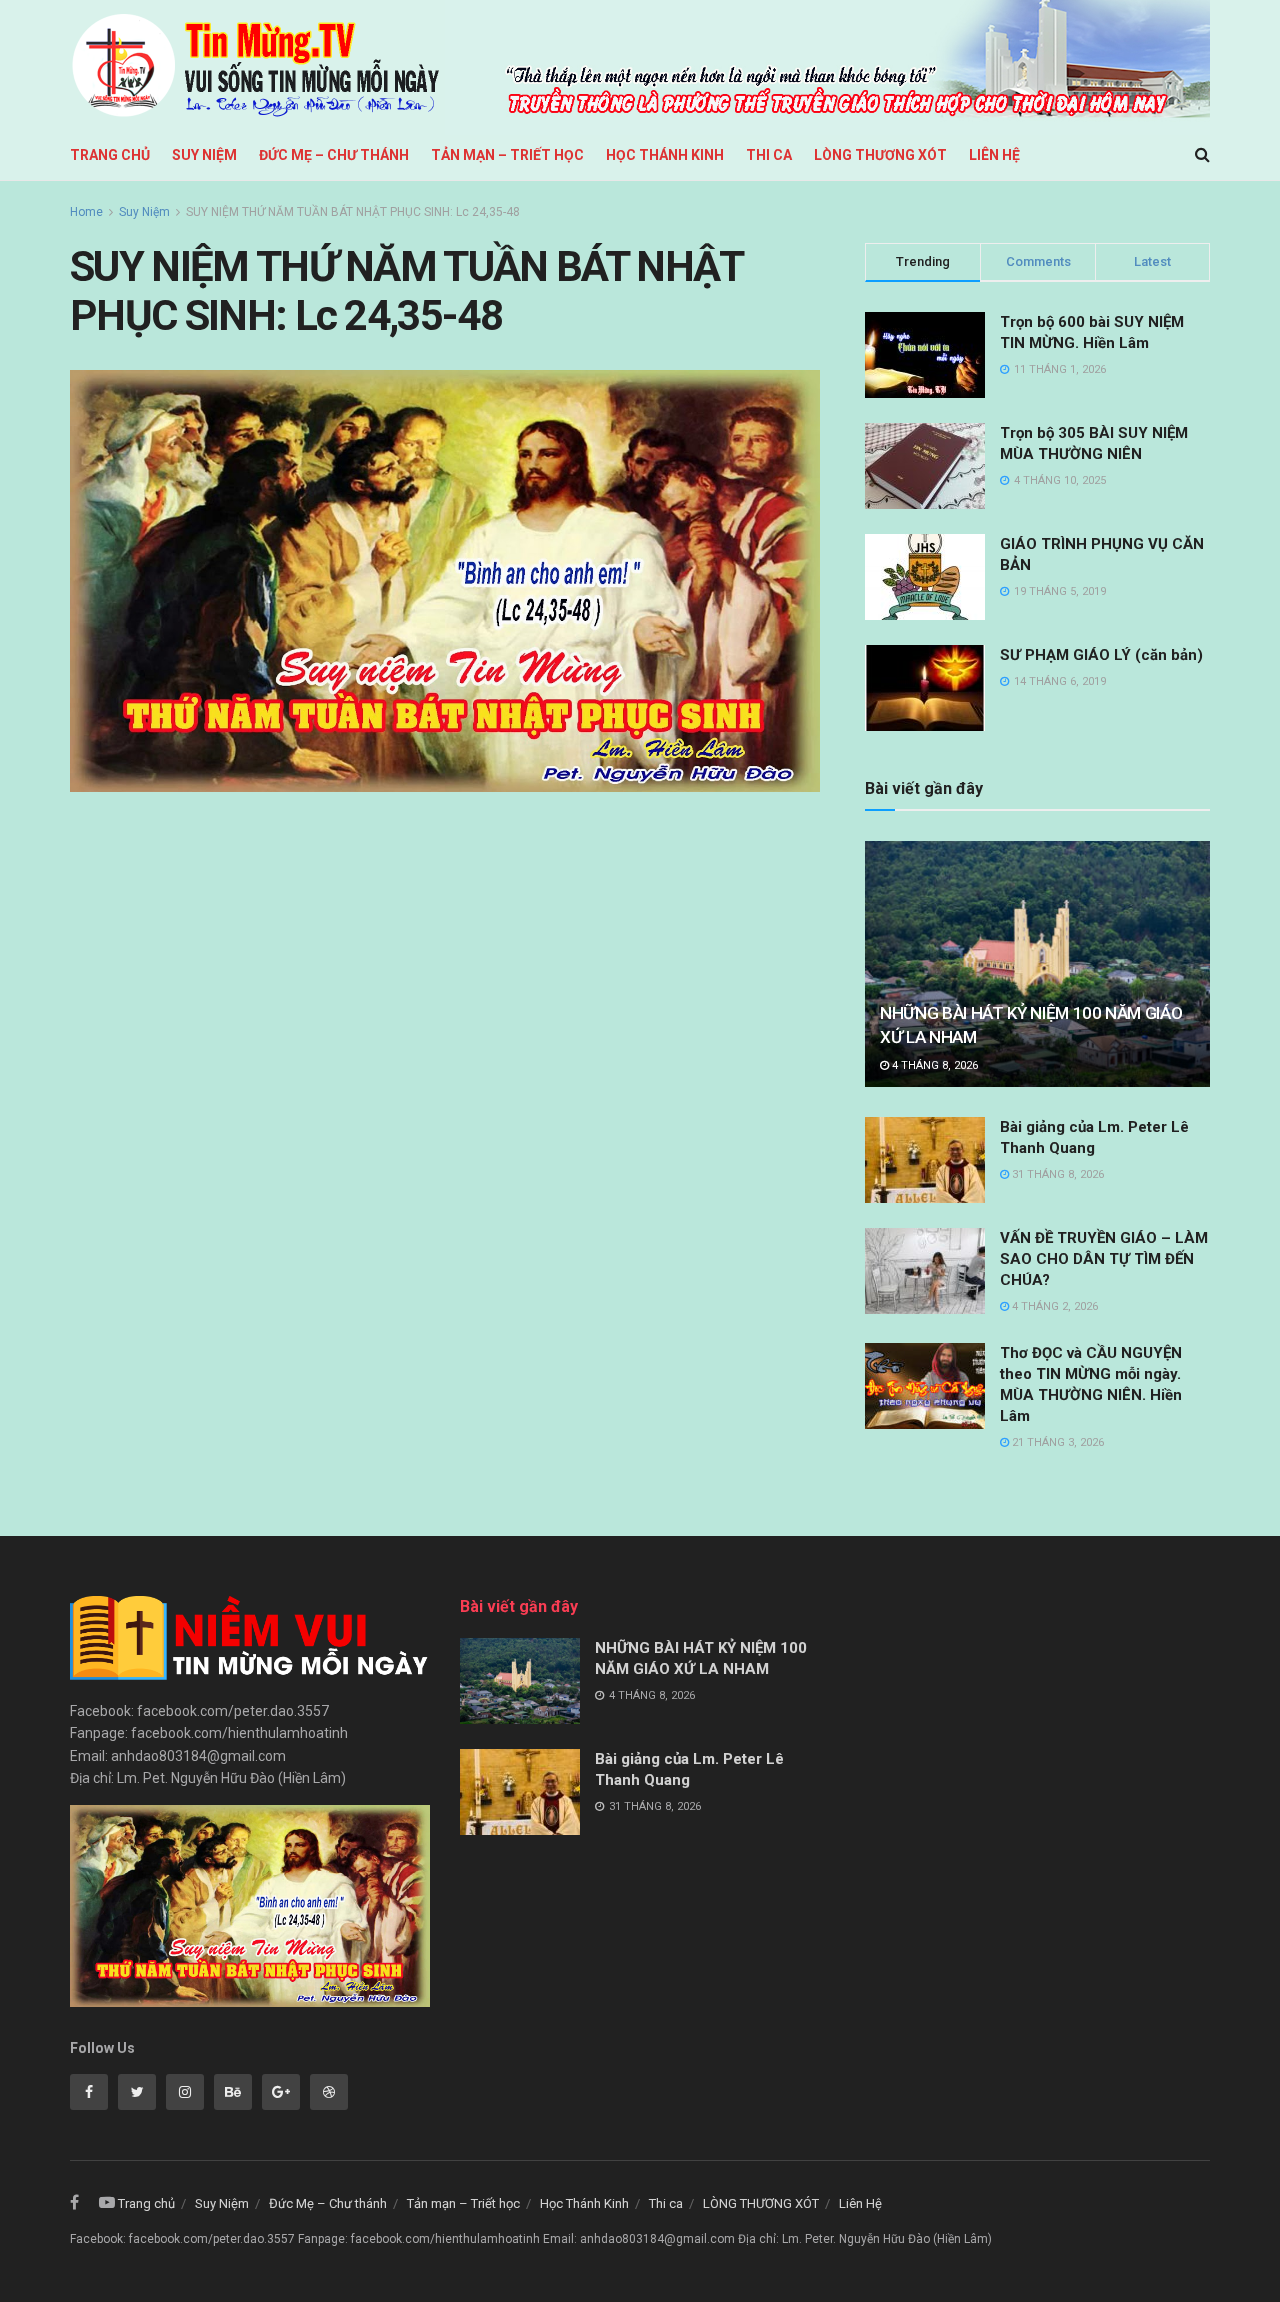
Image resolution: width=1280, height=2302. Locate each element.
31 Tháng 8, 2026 (1056, 1174)
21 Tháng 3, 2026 (1056, 1442)
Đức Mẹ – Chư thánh (334, 155)
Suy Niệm (204, 155)
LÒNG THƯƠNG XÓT (880, 155)
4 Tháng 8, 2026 (933, 1065)
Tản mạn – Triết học (507, 155)
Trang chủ (110, 155)
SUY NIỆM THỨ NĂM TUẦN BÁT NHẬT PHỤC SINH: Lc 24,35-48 (353, 212)
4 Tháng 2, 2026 (1053, 1306)
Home (86, 212)
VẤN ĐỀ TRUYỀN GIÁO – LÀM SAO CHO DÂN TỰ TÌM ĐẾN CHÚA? (1104, 1259)
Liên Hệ (994, 155)
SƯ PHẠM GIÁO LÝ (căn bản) (1101, 655)
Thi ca (769, 155)
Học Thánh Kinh (665, 155)
